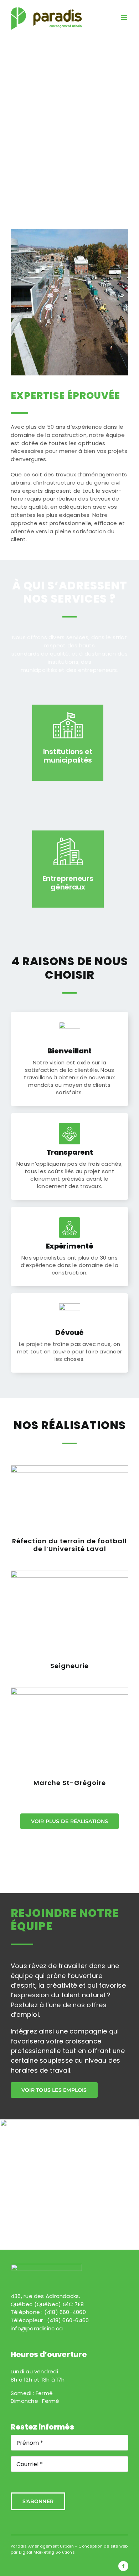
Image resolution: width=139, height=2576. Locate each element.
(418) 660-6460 (68, 2320)
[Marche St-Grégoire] (69, 1731)
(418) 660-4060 (65, 2312)
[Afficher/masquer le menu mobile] (125, 18)
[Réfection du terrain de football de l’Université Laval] (69, 1499)
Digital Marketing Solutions (47, 2552)
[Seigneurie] (69, 1614)
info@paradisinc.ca (37, 2328)
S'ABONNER (38, 2501)
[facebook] (123, 2566)
